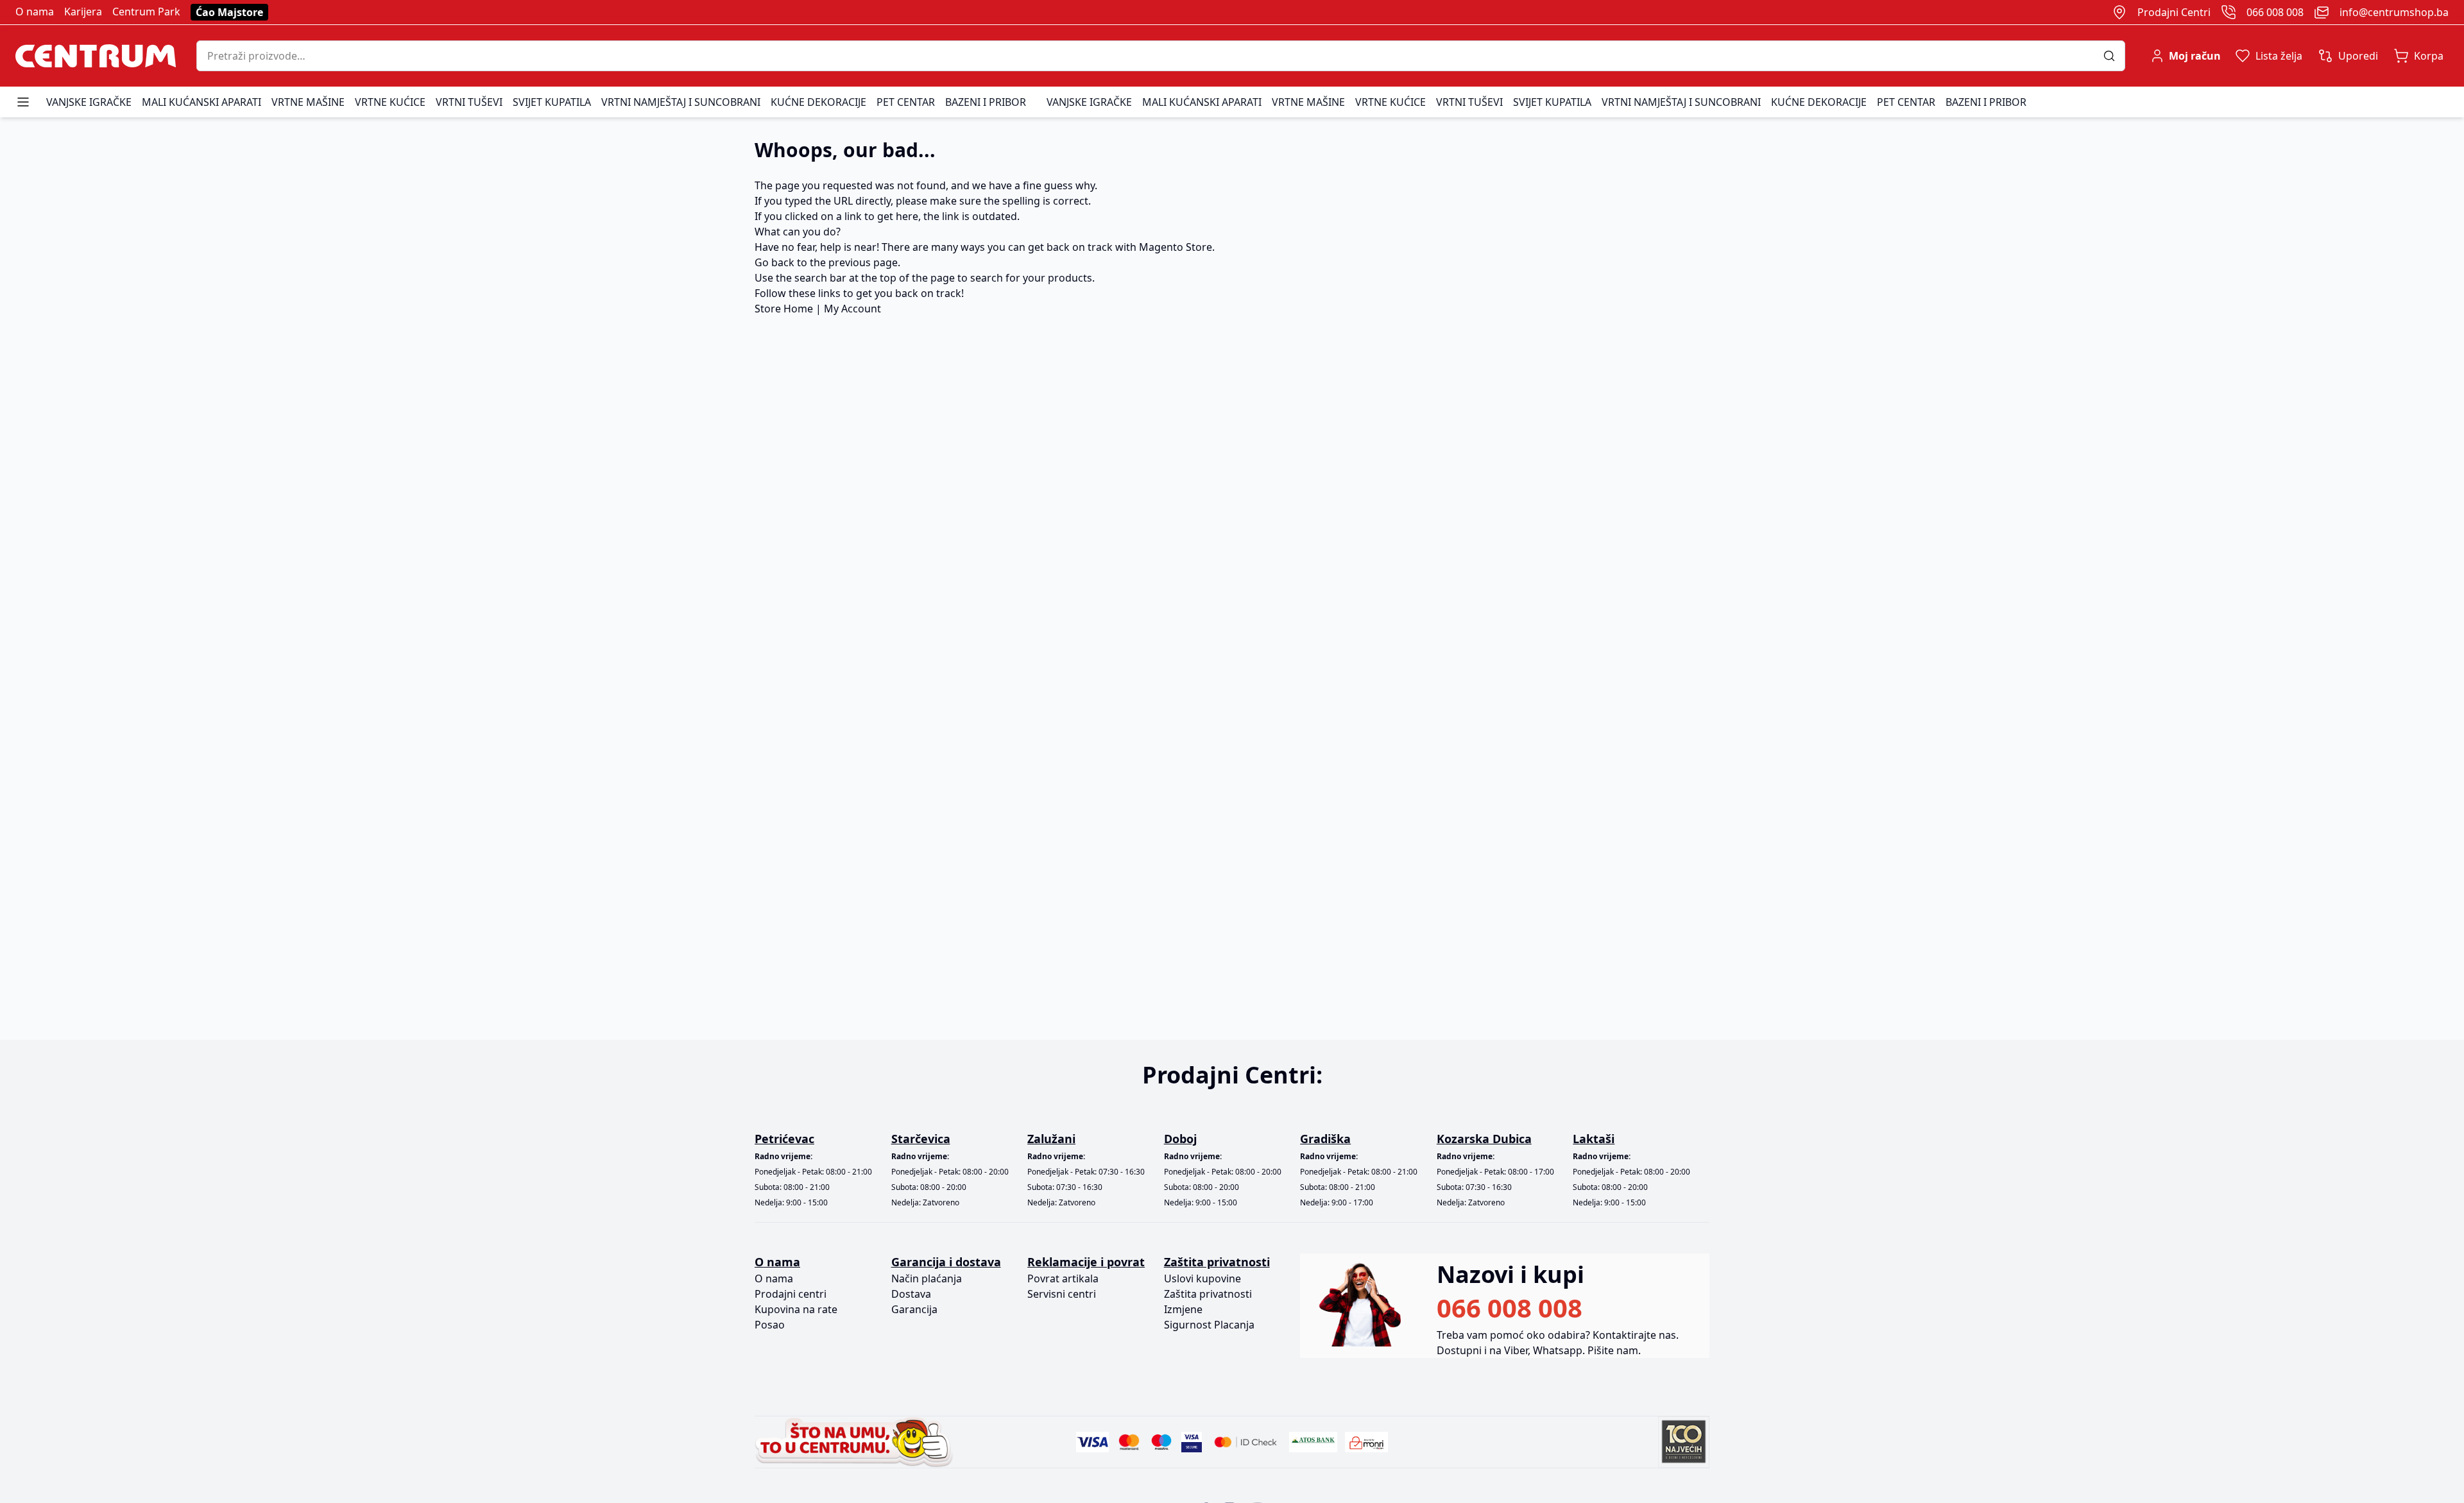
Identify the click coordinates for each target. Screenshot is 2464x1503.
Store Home (784, 309)
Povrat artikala (1063, 1278)
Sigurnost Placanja (1209, 1325)
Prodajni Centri (2174, 12)
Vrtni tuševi (469, 102)
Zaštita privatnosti (1208, 1294)
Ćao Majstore (229, 12)
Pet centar (906, 102)
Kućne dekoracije (818, 102)
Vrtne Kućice (390, 102)
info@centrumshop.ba (2394, 12)
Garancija (914, 1309)
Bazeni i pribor (986, 102)
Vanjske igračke (89, 102)
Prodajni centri (791, 1294)
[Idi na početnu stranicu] (96, 56)
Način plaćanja (927, 1278)
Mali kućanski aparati (201, 102)
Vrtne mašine (308, 102)
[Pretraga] (2114, 56)
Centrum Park (146, 12)
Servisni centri (1062, 1294)
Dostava (911, 1294)
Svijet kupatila (552, 102)
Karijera (83, 12)
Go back (774, 262)
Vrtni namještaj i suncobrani (681, 102)
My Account (852, 309)
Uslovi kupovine (1202, 1278)
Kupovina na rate (796, 1309)
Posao (770, 1325)
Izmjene (1183, 1309)
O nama (35, 12)
